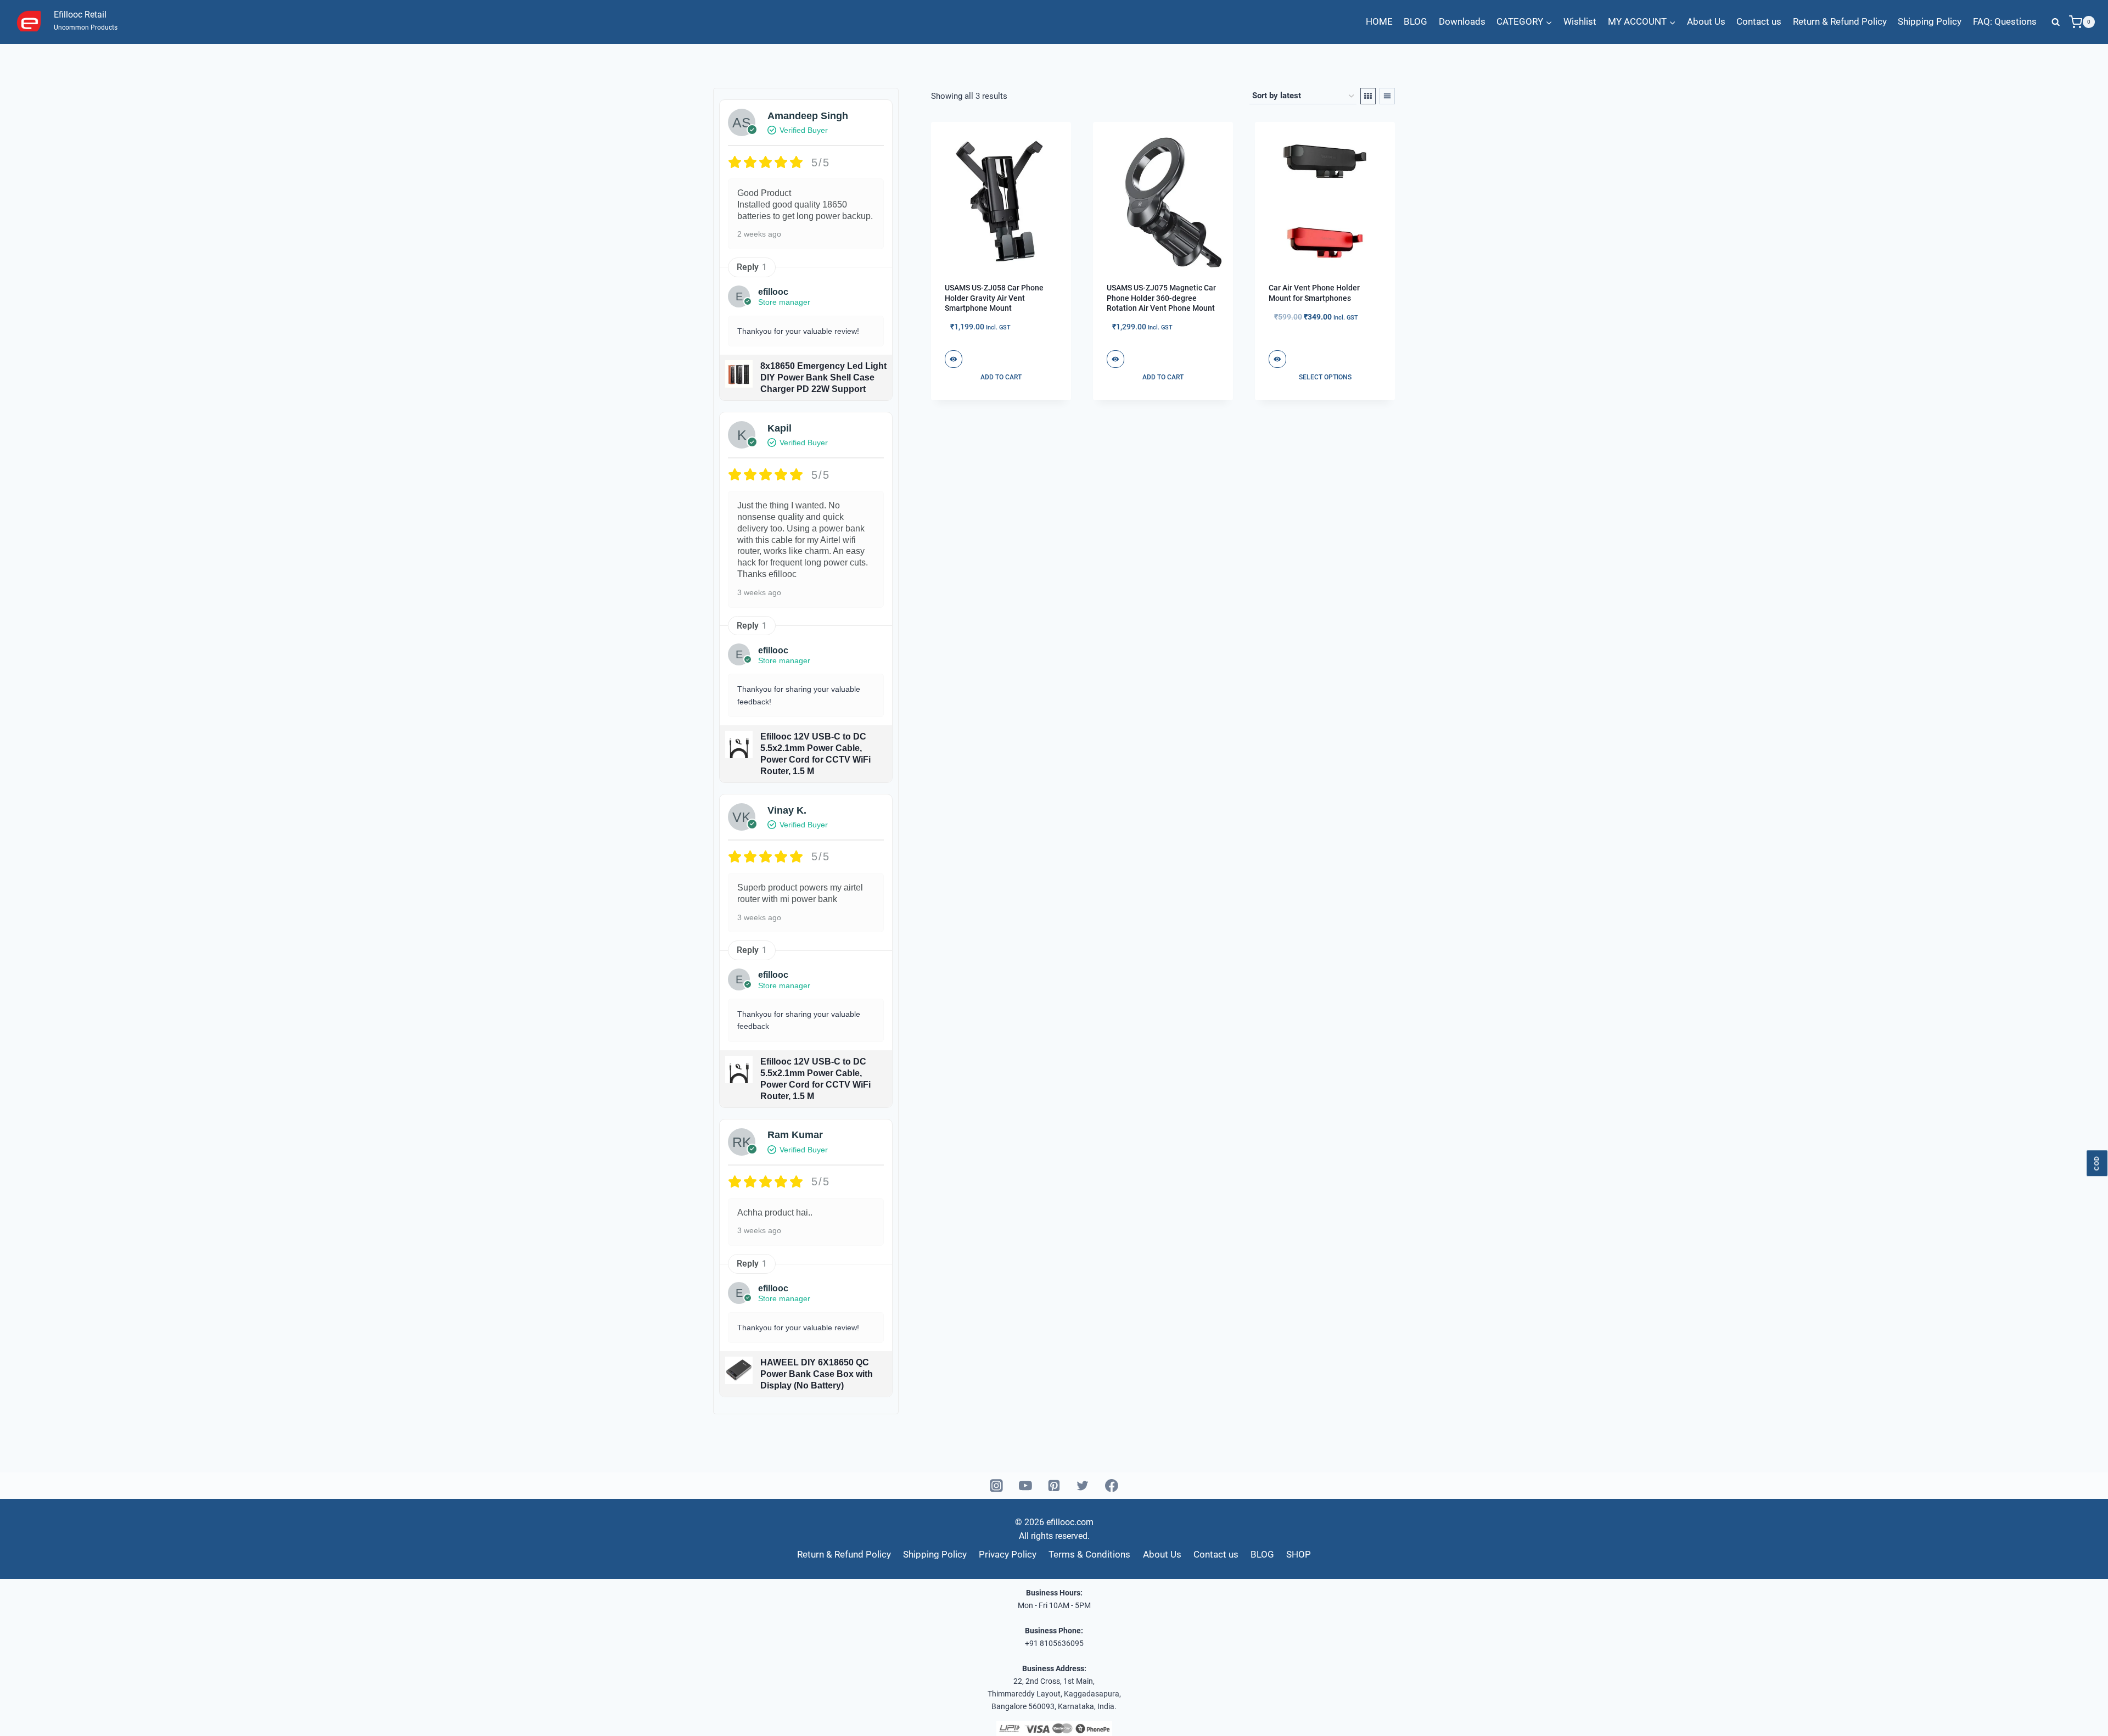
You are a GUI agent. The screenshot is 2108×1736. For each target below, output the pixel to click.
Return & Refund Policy (1840, 21)
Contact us (1759, 21)
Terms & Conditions (1089, 1554)
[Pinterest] (1054, 1486)
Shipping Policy (1930, 21)
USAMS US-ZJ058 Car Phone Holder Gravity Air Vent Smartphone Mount (994, 298)
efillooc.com (1069, 1522)
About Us (1706, 21)
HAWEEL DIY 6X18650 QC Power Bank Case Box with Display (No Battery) (817, 1374)
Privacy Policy (1008, 1554)
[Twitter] (1083, 1486)
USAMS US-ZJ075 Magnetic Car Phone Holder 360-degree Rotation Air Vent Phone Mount (1161, 298)
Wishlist (1580, 21)
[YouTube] (1025, 1486)
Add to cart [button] (1001, 377)
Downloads (1462, 21)
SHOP (1299, 1554)
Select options (1325, 377)
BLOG (1415, 21)
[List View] (1387, 96)
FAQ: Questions (2005, 21)
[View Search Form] (2056, 22)
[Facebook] (1112, 1486)
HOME (1379, 21)
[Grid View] (1368, 96)
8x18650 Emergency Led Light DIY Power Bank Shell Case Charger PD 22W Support (823, 377)
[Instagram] (997, 1486)
